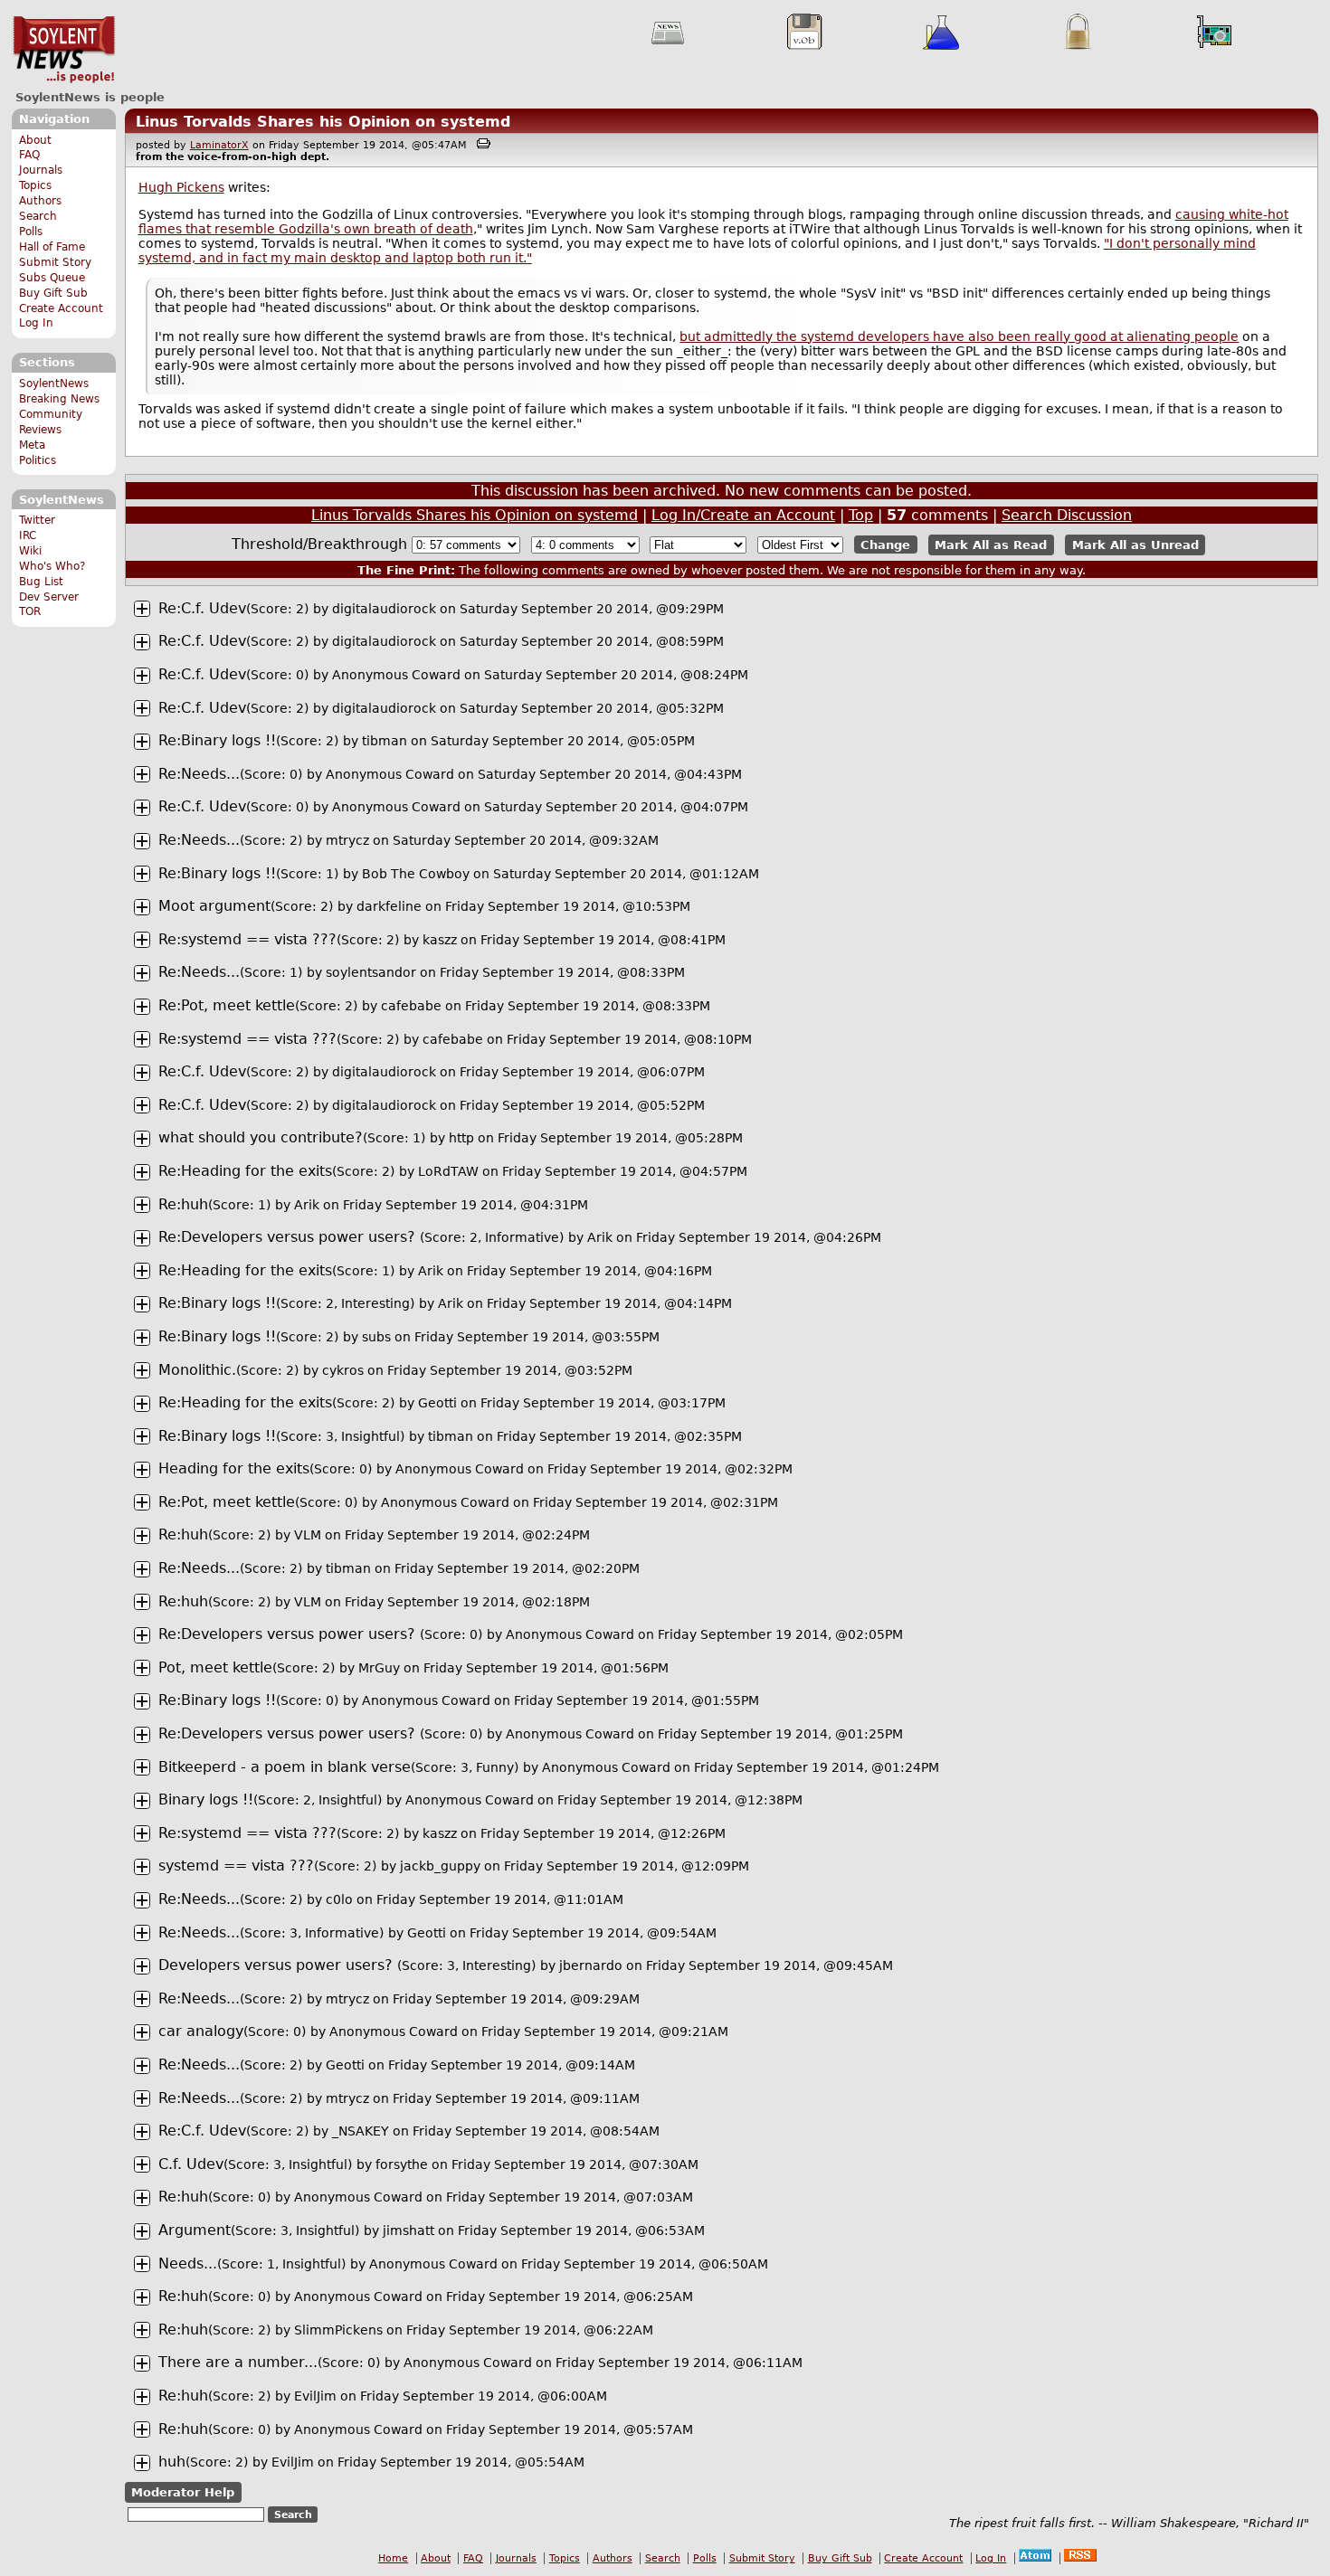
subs (376, 1337)
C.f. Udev (191, 2164)
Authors (40, 201)
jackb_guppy (440, 1866)
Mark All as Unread (1135, 545)
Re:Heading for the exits (245, 1171)
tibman (385, 741)
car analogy (201, 2031)
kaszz (440, 940)
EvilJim (315, 2396)
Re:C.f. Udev (202, 608)
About (35, 140)
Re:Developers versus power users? (289, 1237)
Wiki (30, 551)
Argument (195, 2230)
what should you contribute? (261, 1137)
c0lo (339, 1899)
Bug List (41, 582)
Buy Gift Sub (53, 293)
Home (393, 2558)
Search (38, 216)
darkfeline (389, 906)
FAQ (29, 155)
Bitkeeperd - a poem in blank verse (285, 1767)
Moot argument (214, 906)
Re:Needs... (199, 774)
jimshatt (408, 2230)
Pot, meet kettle (215, 1667)
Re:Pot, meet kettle (227, 1005)
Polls (31, 232)
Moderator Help (183, 2492)
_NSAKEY (361, 2131)
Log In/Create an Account (743, 515)
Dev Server (49, 597)
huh (172, 2462)
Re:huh (183, 1204)
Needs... (188, 2263)
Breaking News (59, 399)
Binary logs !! (206, 1799)
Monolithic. (197, 1370)
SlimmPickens (338, 2330)
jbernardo (591, 1965)
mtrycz (347, 840)
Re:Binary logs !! (217, 740)
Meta (32, 445)
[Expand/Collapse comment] (142, 609)
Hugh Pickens (181, 187)
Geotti (437, 1403)
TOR (30, 611)
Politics (38, 460)
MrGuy (379, 1668)
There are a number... (238, 2362)
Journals (41, 170)
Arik (307, 1205)
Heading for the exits (234, 1468)
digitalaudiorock (384, 609)
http (461, 1138)
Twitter (37, 520)
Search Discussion (1067, 515)
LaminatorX (219, 145)
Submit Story (55, 262)
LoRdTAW (448, 1171)
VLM (308, 1535)
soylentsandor (371, 972)
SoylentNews (64, 50)
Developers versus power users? (278, 1965)
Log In (36, 323)
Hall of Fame (52, 247)
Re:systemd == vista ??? (247, 939)
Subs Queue (52, 278)
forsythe (402, 2164)
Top (861, 515)
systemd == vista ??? (236, 1866)
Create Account (61, 308)
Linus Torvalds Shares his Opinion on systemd (323, 122)
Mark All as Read (991, 545)
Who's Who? (52, 566)
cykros (343, 1370)
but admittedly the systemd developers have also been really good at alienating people (959, 336)
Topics (35, 185)
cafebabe (411, 1006)
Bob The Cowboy (416, 874)
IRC (28, 535)
